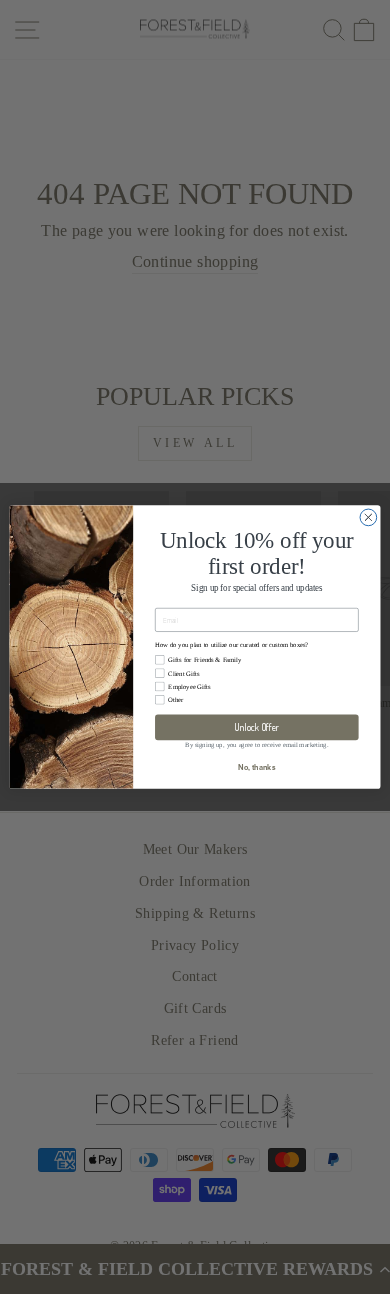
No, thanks (256, 767)
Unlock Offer (256, 727)
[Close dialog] (368, 517)
